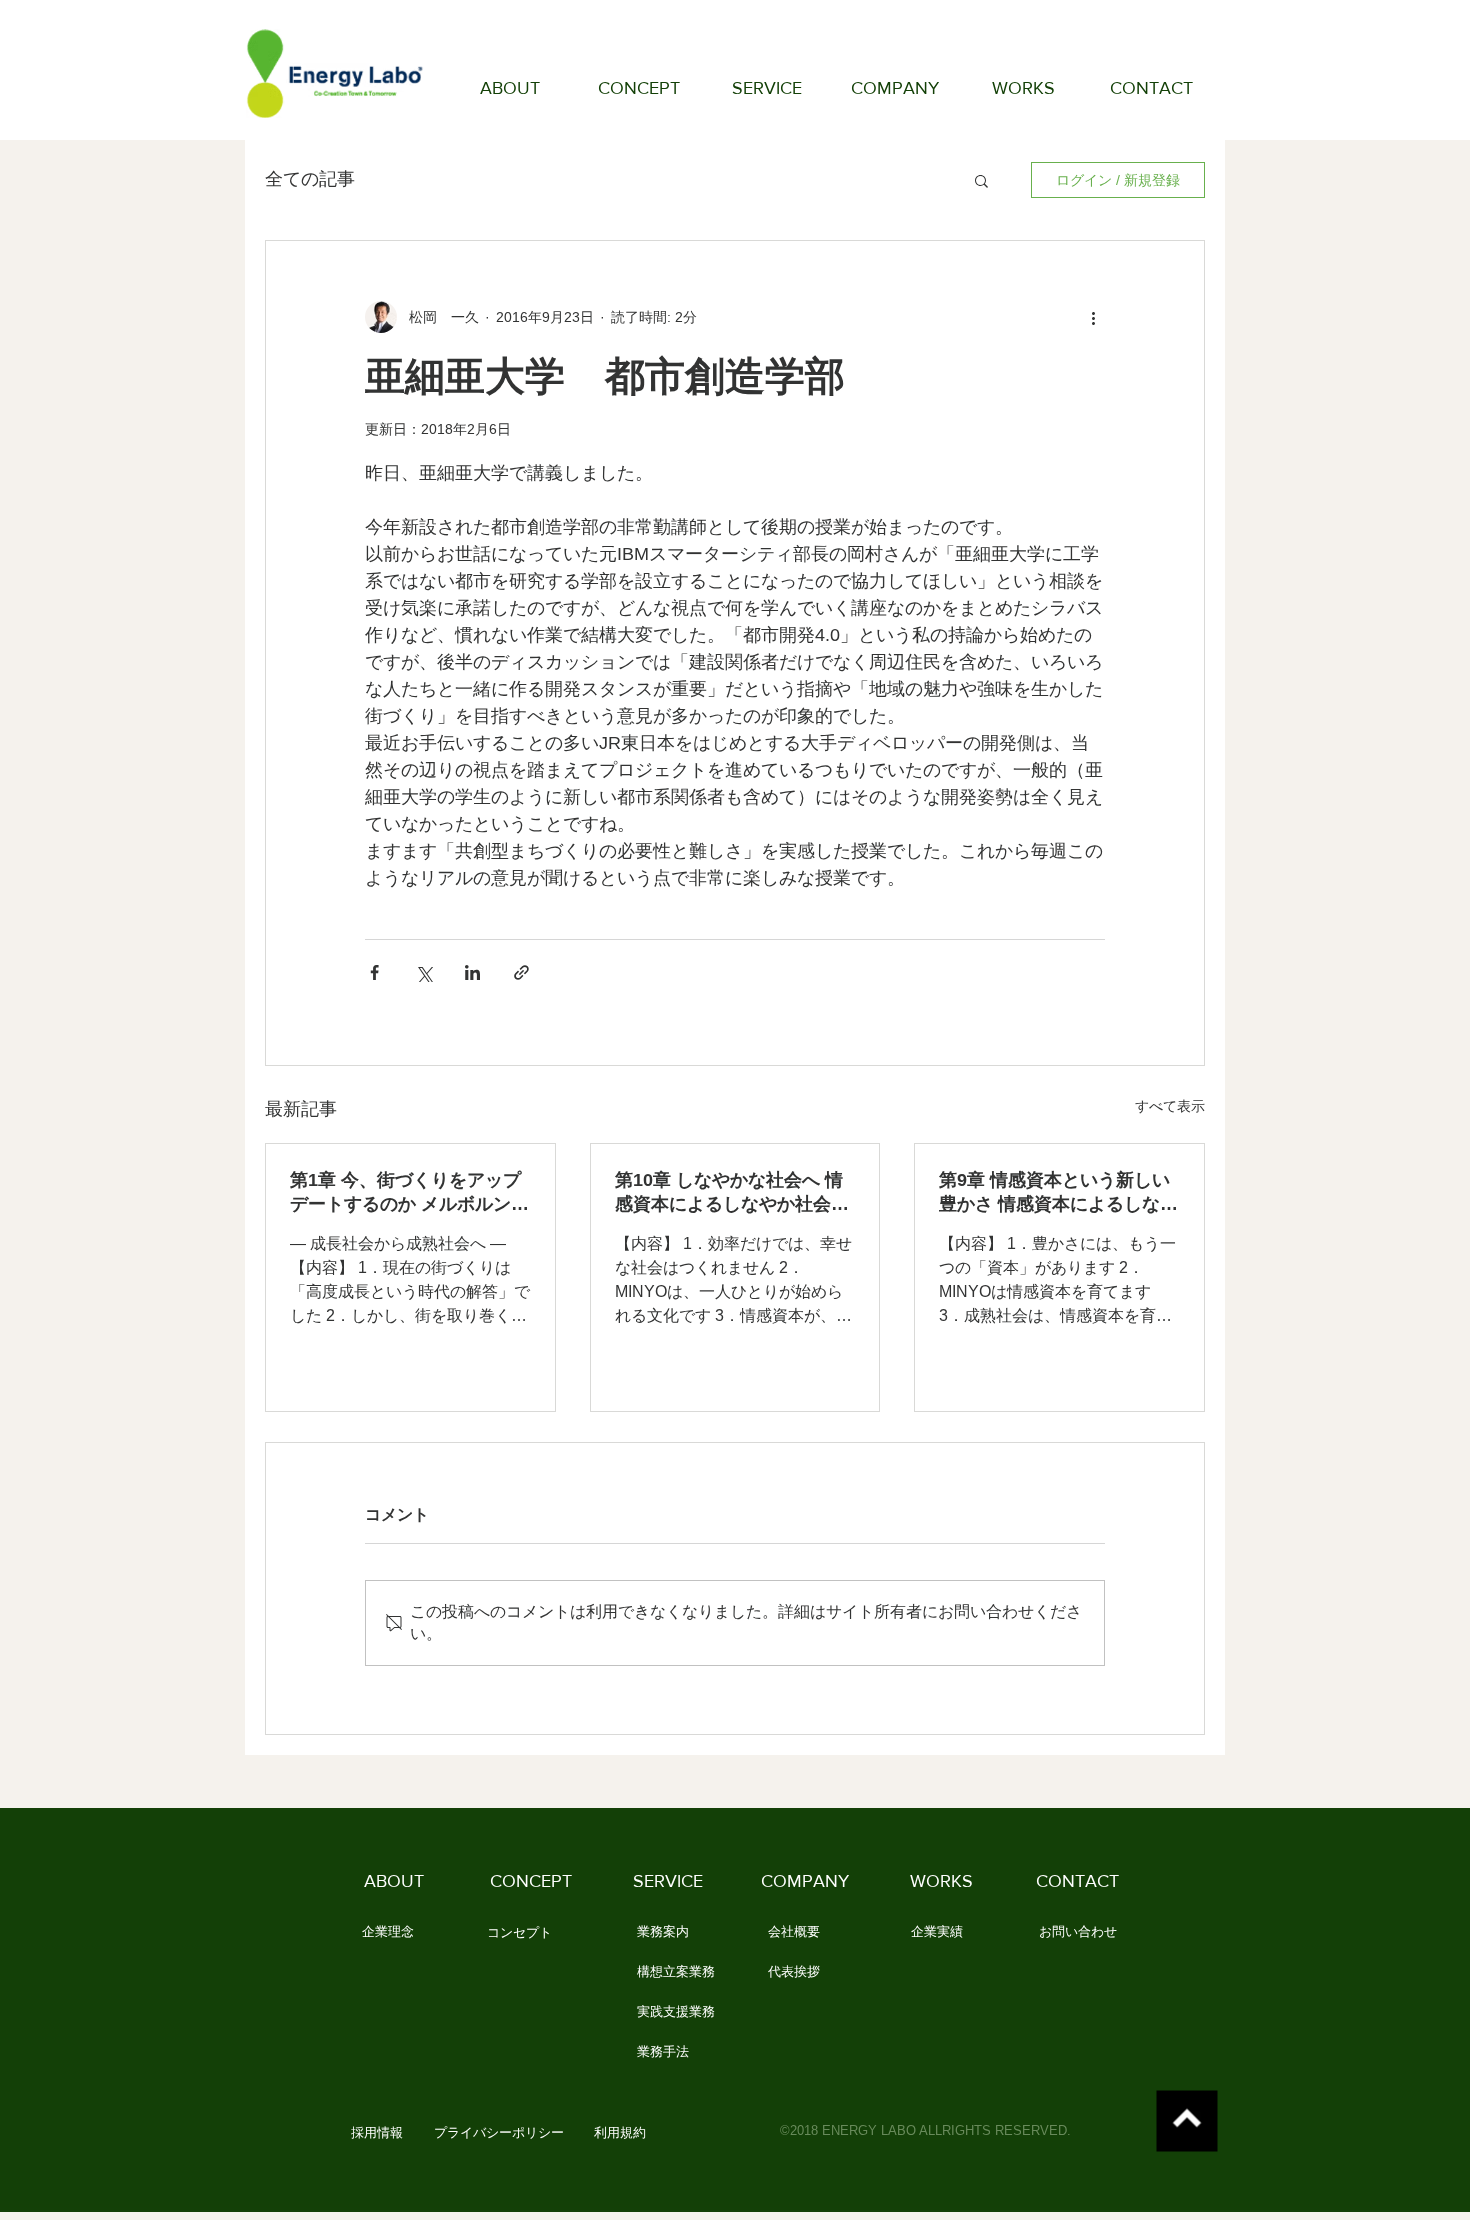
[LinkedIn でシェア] (472, 972)
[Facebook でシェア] (374, 972)
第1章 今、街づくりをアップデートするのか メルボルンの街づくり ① (409, 1193)
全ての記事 (310, 179)
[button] (981, 180)
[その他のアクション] (1093, 317)
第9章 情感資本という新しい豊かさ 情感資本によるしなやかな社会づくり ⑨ (1058, 1193)
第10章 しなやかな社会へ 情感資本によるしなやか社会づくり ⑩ (732, 1193)
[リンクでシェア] (521, 972)
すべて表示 (1170, 1106)
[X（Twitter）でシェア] (423, 972)
